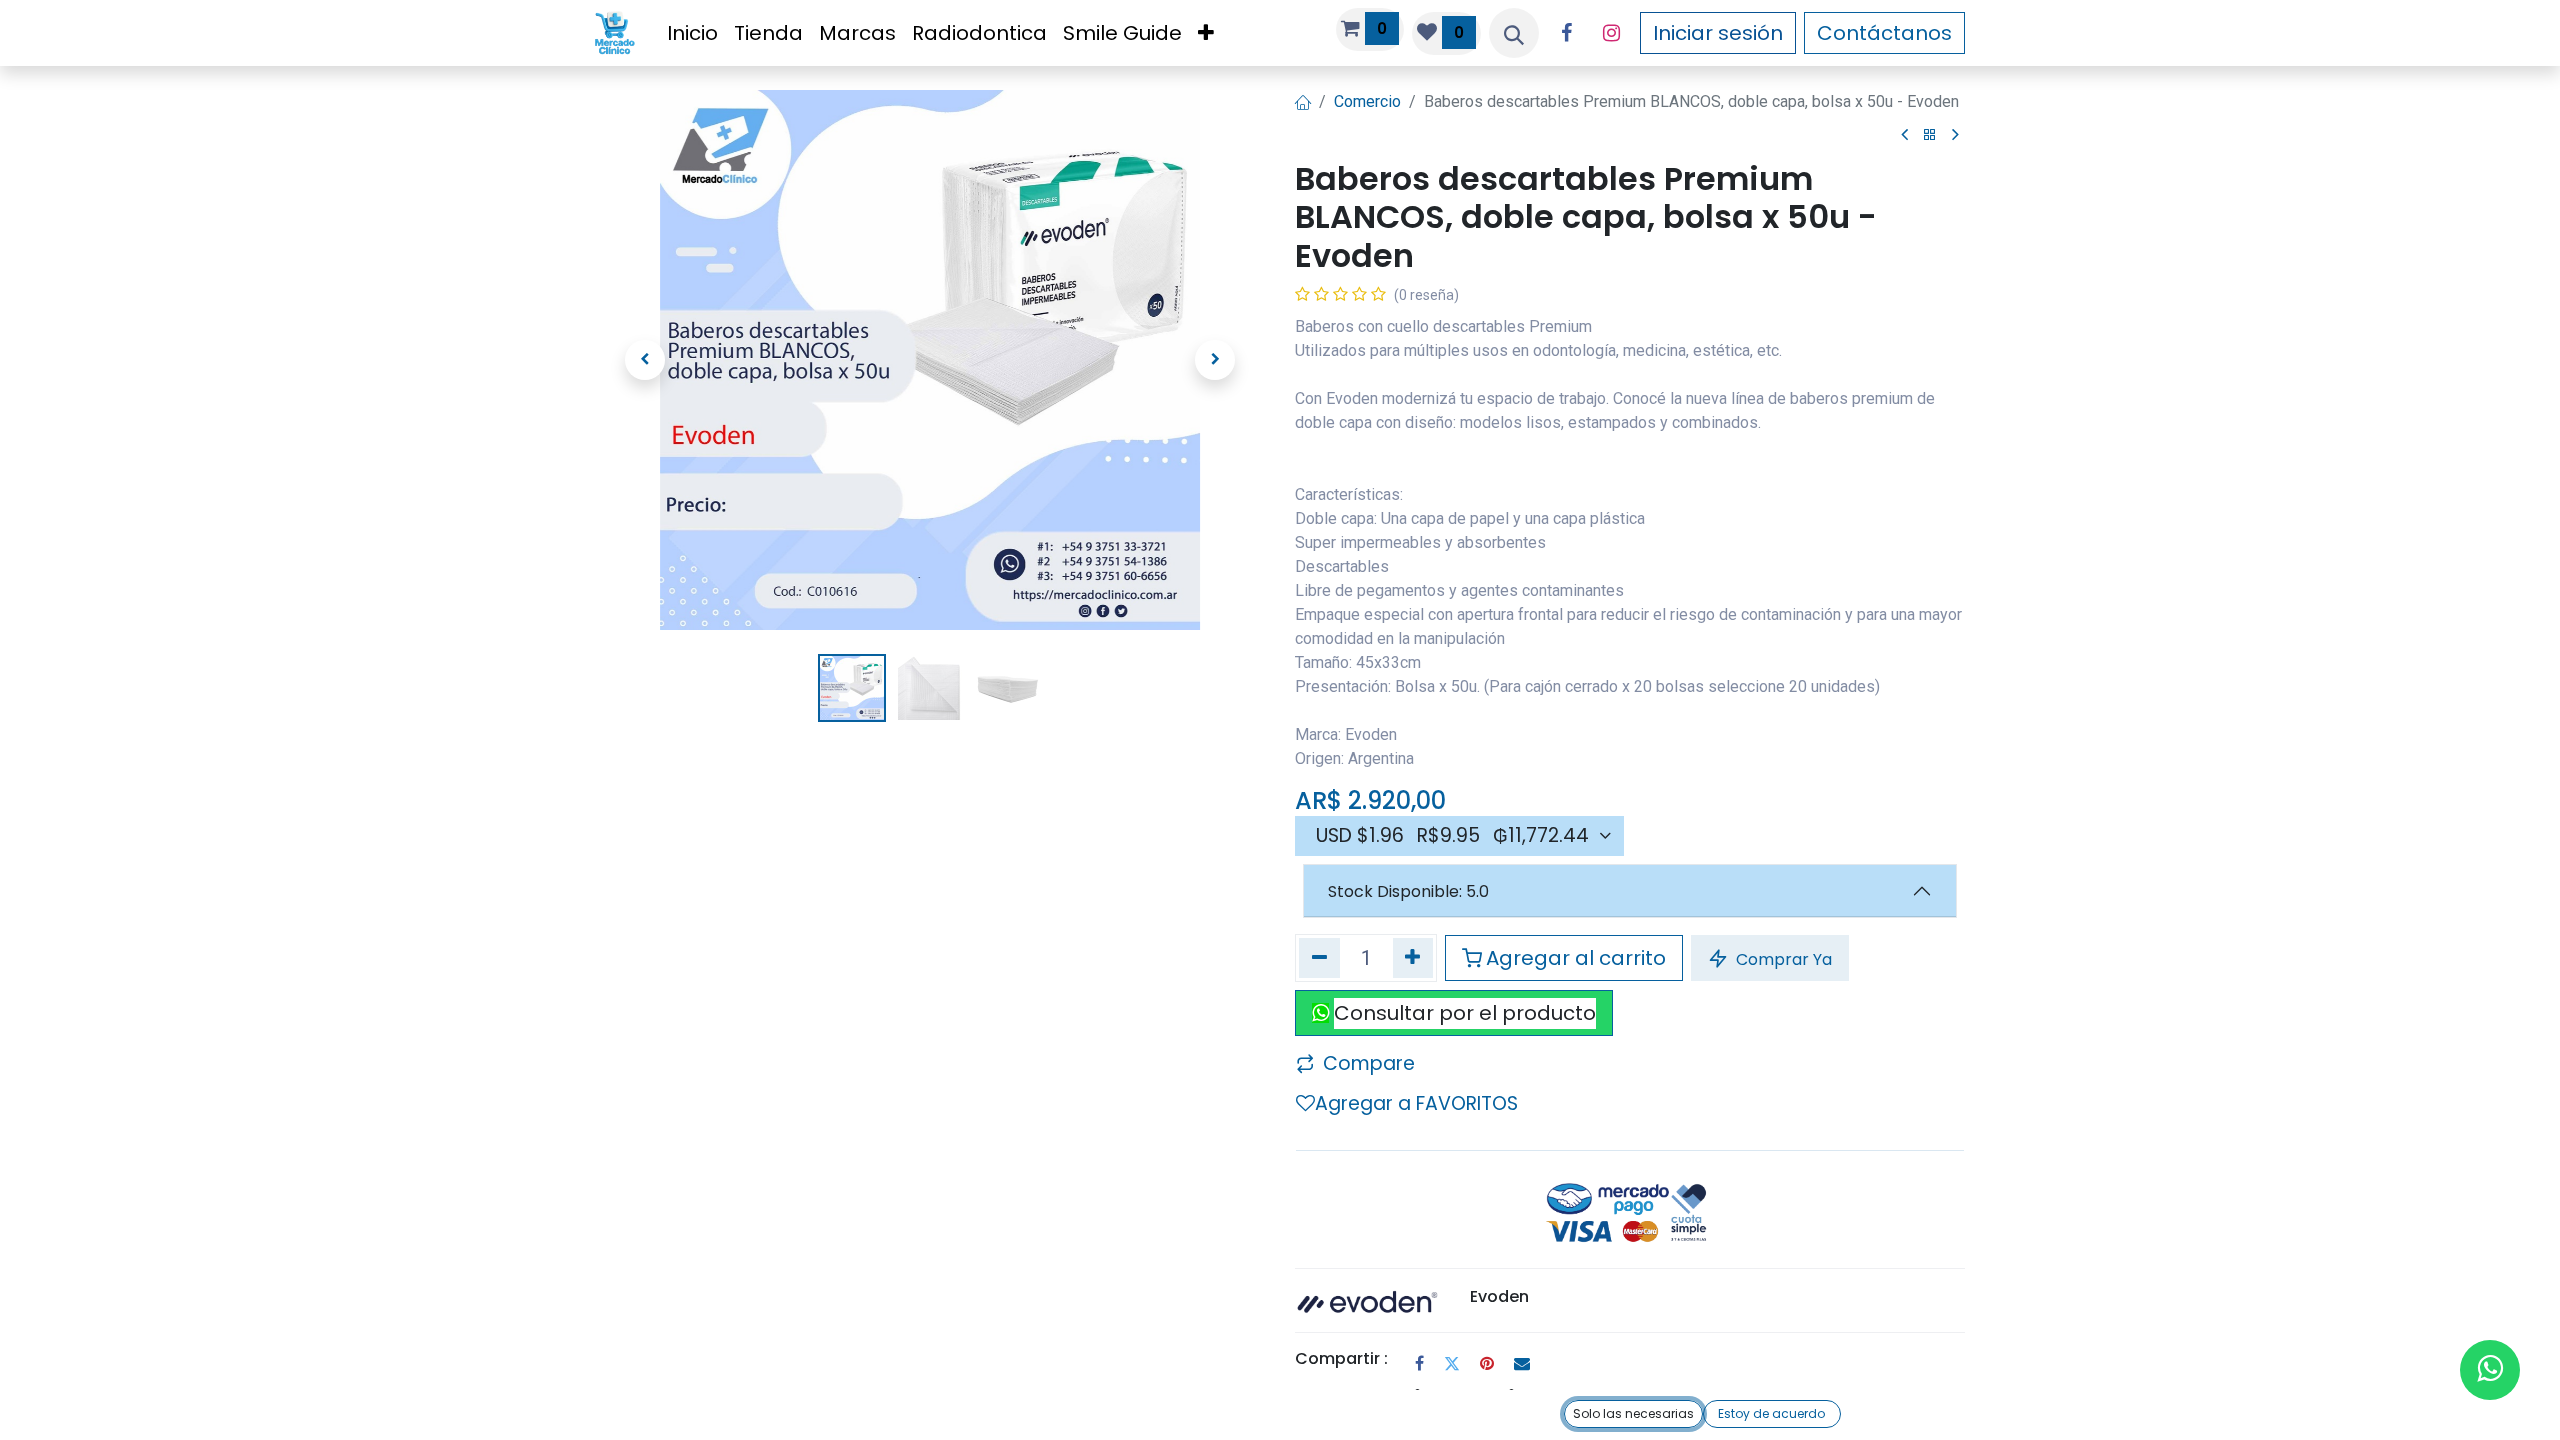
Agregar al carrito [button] (1576, 958)
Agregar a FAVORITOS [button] (1416, 1103)
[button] (1514, 33)
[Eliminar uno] (1319, 957)
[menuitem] (692, 33)
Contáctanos (1884, 33)
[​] (1904, 135)
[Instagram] (1612, 33)
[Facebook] (1567, 33)
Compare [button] (1369, 1063)
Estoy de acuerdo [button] (1771, 1413)
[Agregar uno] (1413, 957)
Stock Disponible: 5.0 (1408, 891)
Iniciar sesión (1718, 33)
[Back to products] (1930, 135)
